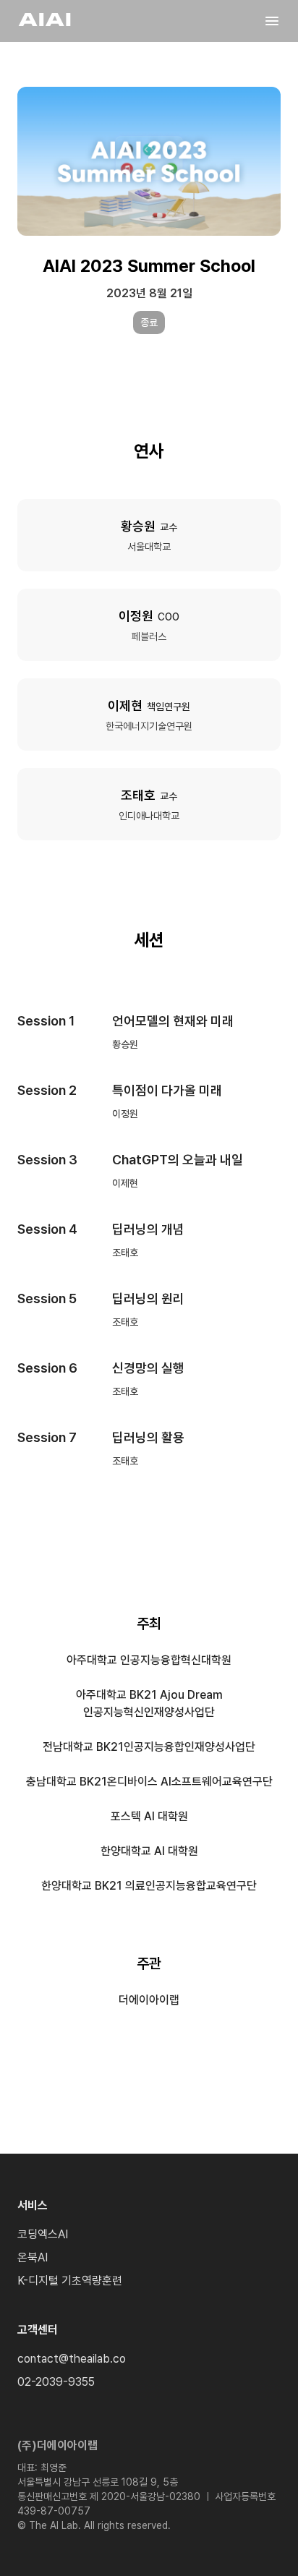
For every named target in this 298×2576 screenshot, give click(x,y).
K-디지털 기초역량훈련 (70, 2281)
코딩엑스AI (43, 2234)
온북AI (33, 2257)
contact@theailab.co (72, 2359)
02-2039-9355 (56, 2382)
